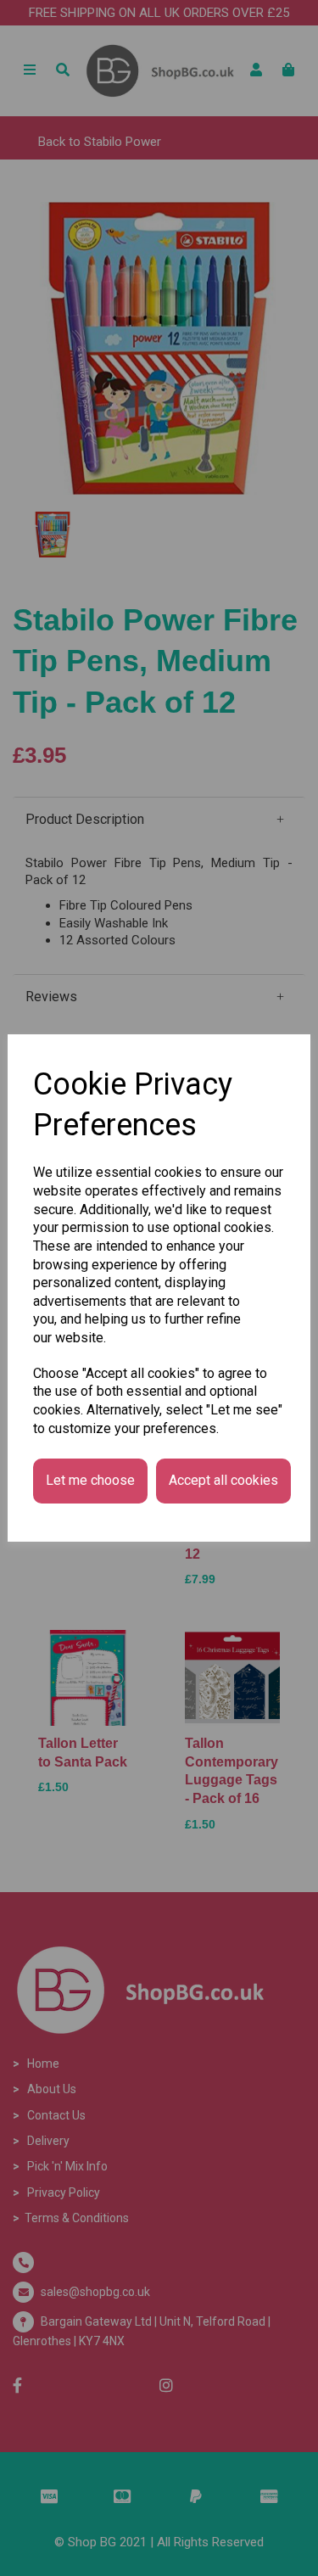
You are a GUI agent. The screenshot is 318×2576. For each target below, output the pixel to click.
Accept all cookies (223, 1480)
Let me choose (90, 1480)
